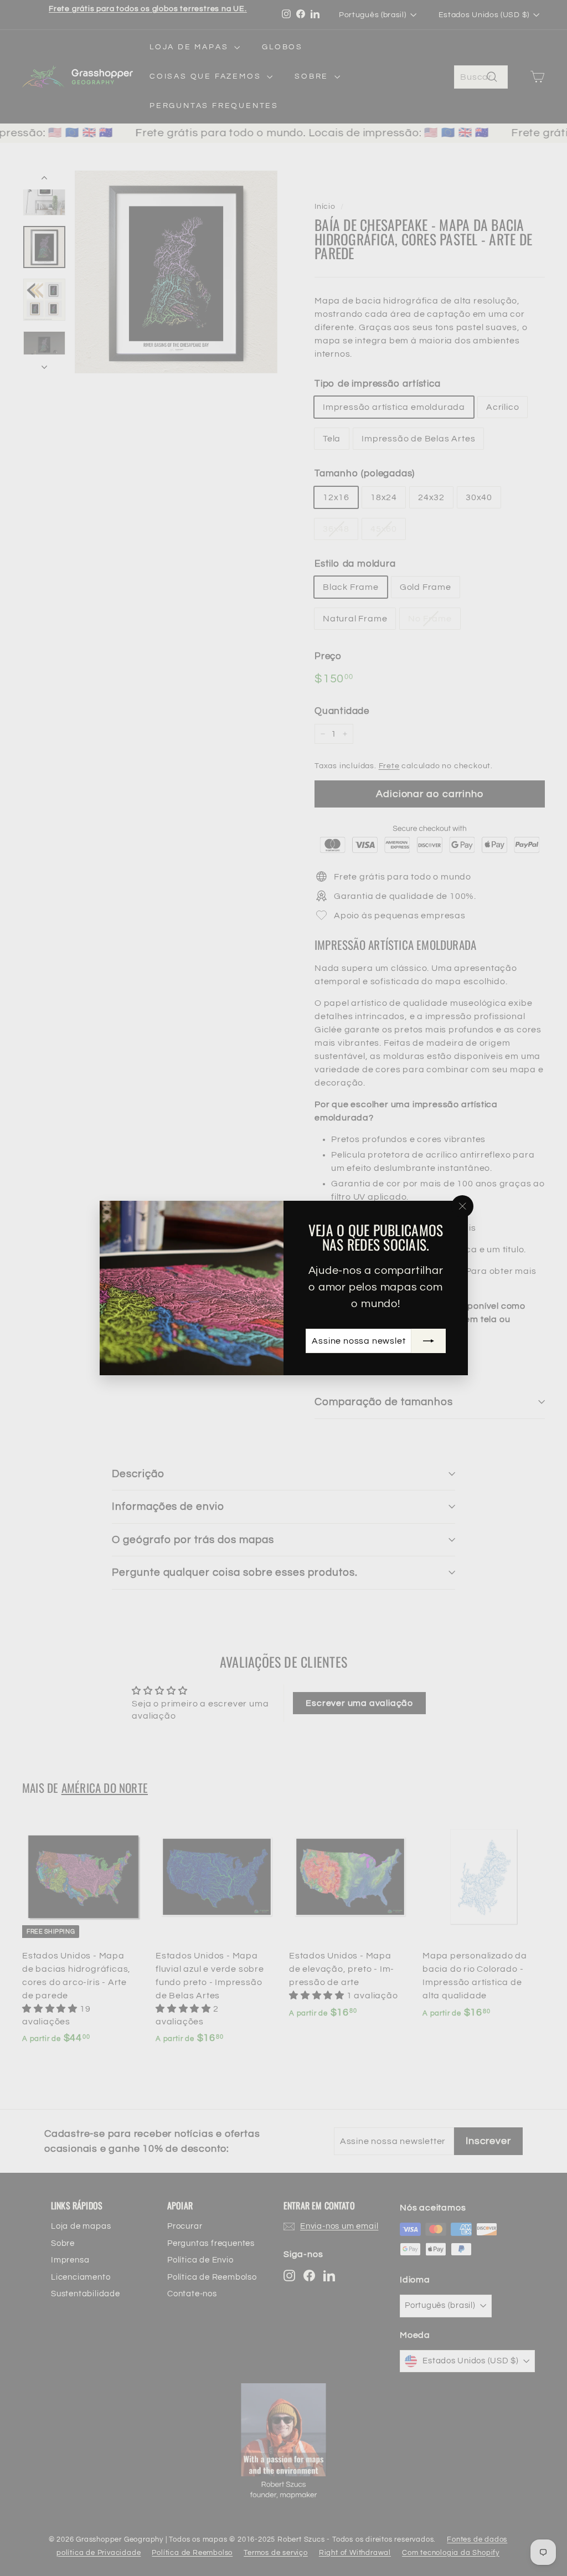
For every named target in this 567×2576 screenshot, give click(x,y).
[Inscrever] (428, 1341)
